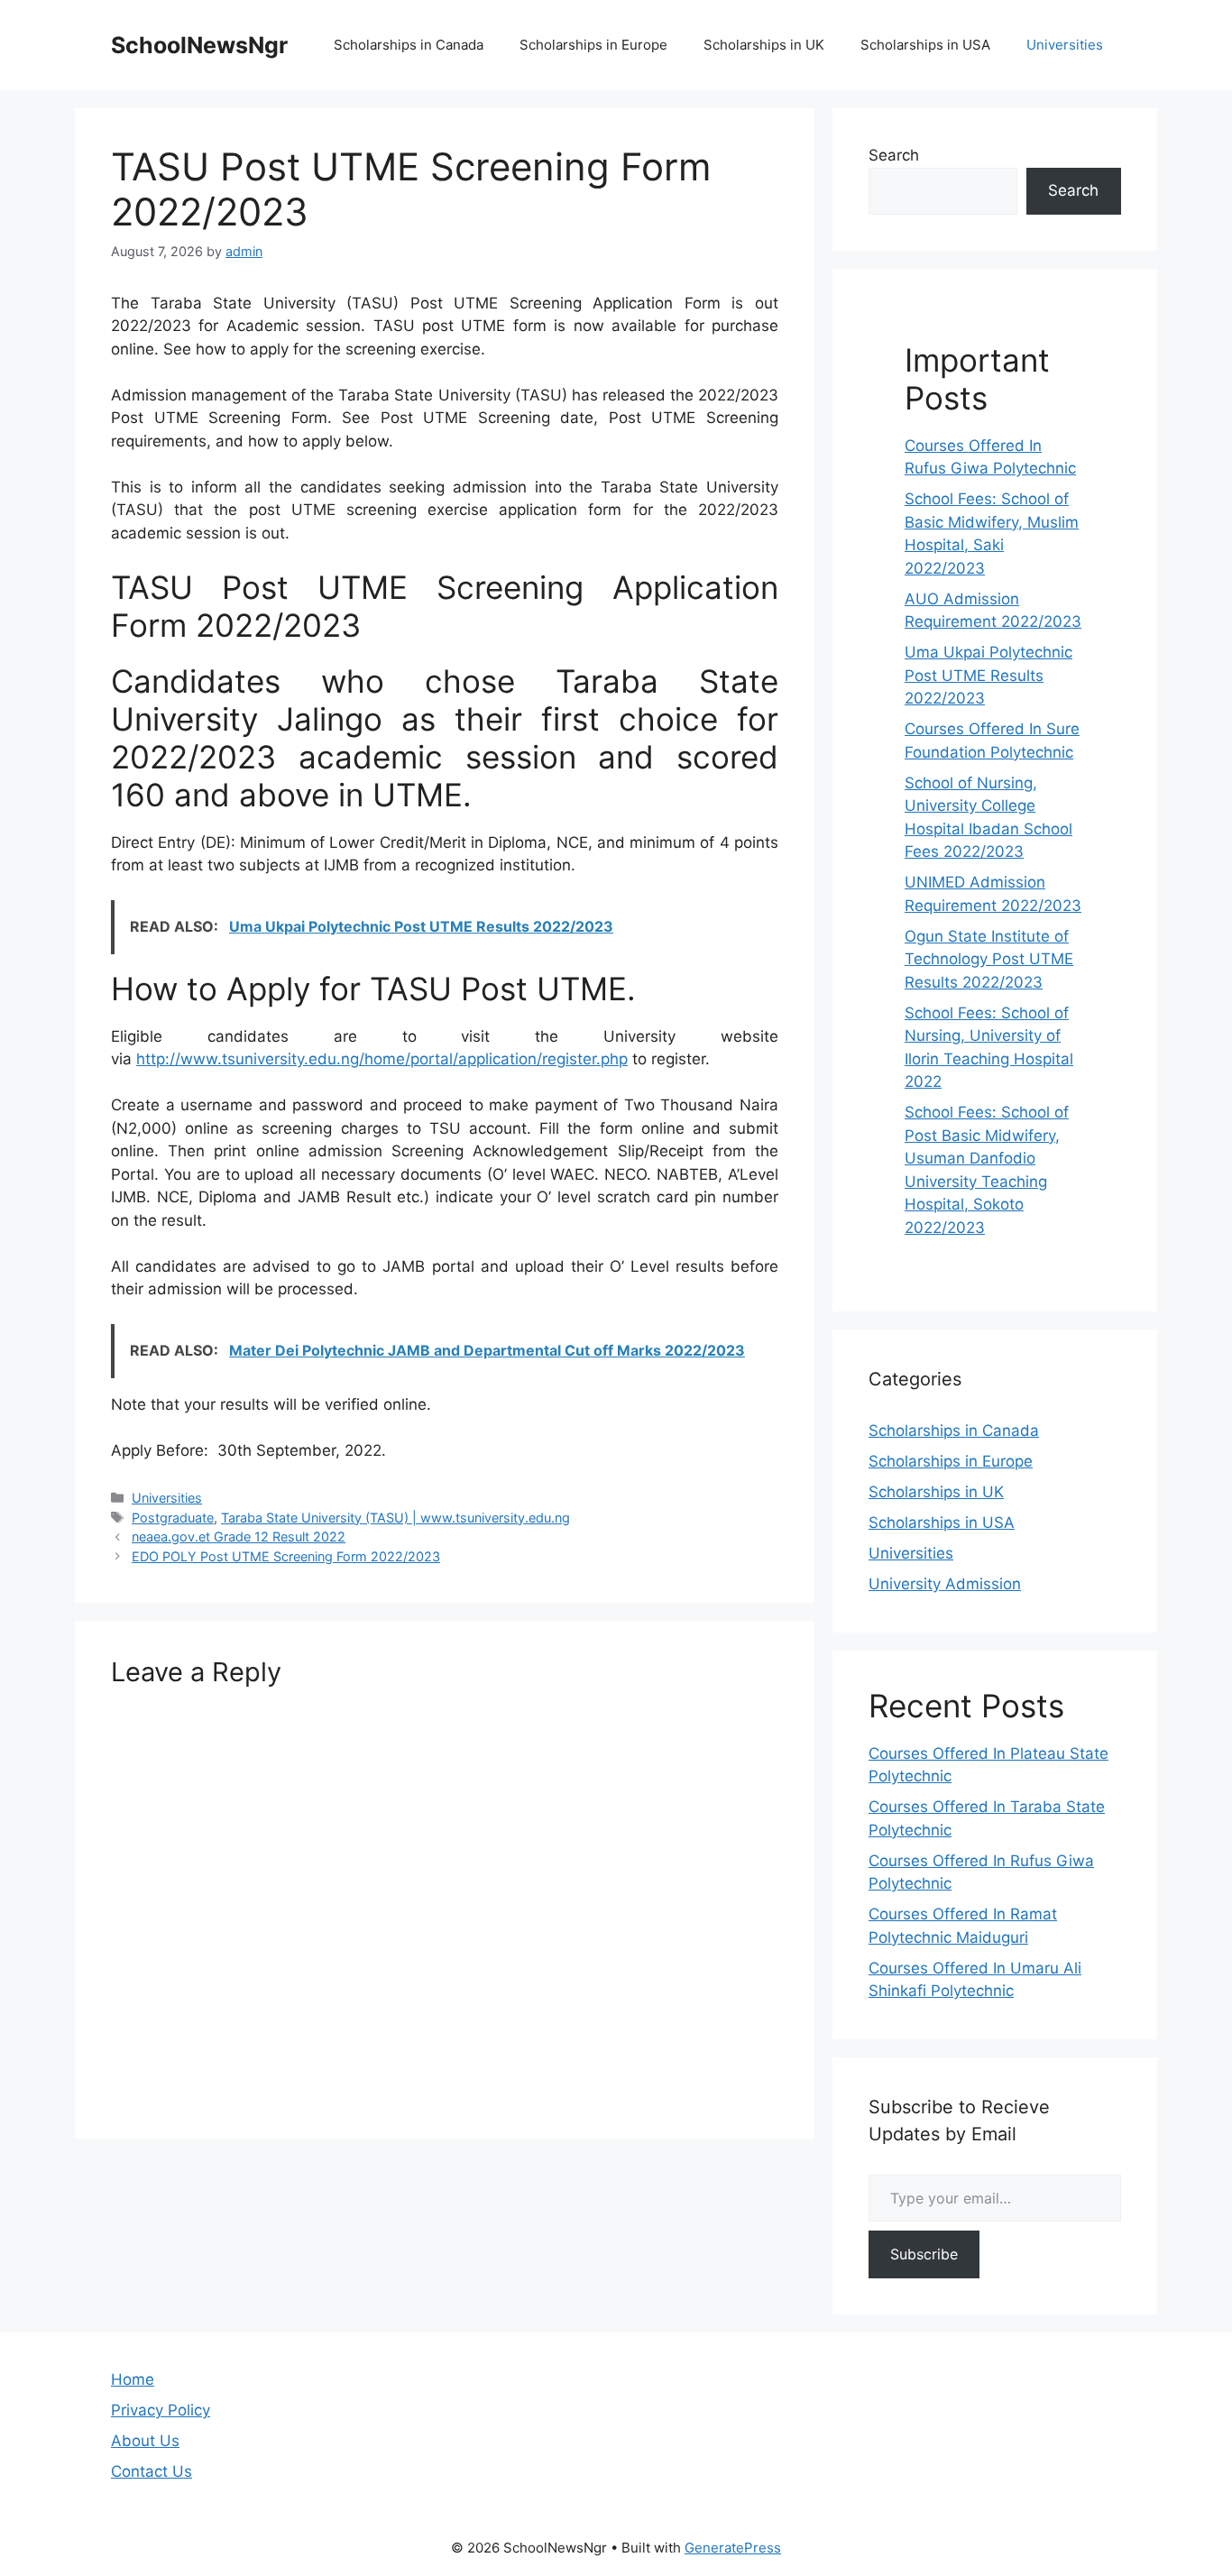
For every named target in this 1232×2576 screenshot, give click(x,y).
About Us (145, 2441)
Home (133, 2379)
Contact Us (152, 2471)
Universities (1065, 45)
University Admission (945, 1584)
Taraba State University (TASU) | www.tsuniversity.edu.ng (395, 1518)
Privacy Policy (161, 2410)
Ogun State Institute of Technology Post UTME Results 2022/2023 (989, 959)
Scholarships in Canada (409, 45)
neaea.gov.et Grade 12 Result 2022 (239, 1536)
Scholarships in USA (925, 45)
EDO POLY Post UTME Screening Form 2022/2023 (286, 1556)
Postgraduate (173, 1518)
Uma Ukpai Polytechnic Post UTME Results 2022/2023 (988, 675)
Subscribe (924, 2254)
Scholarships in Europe (593, 45)
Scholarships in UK (764, 45)
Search (894, 155)
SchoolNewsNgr (199, 45)
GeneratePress (733, 2548)
